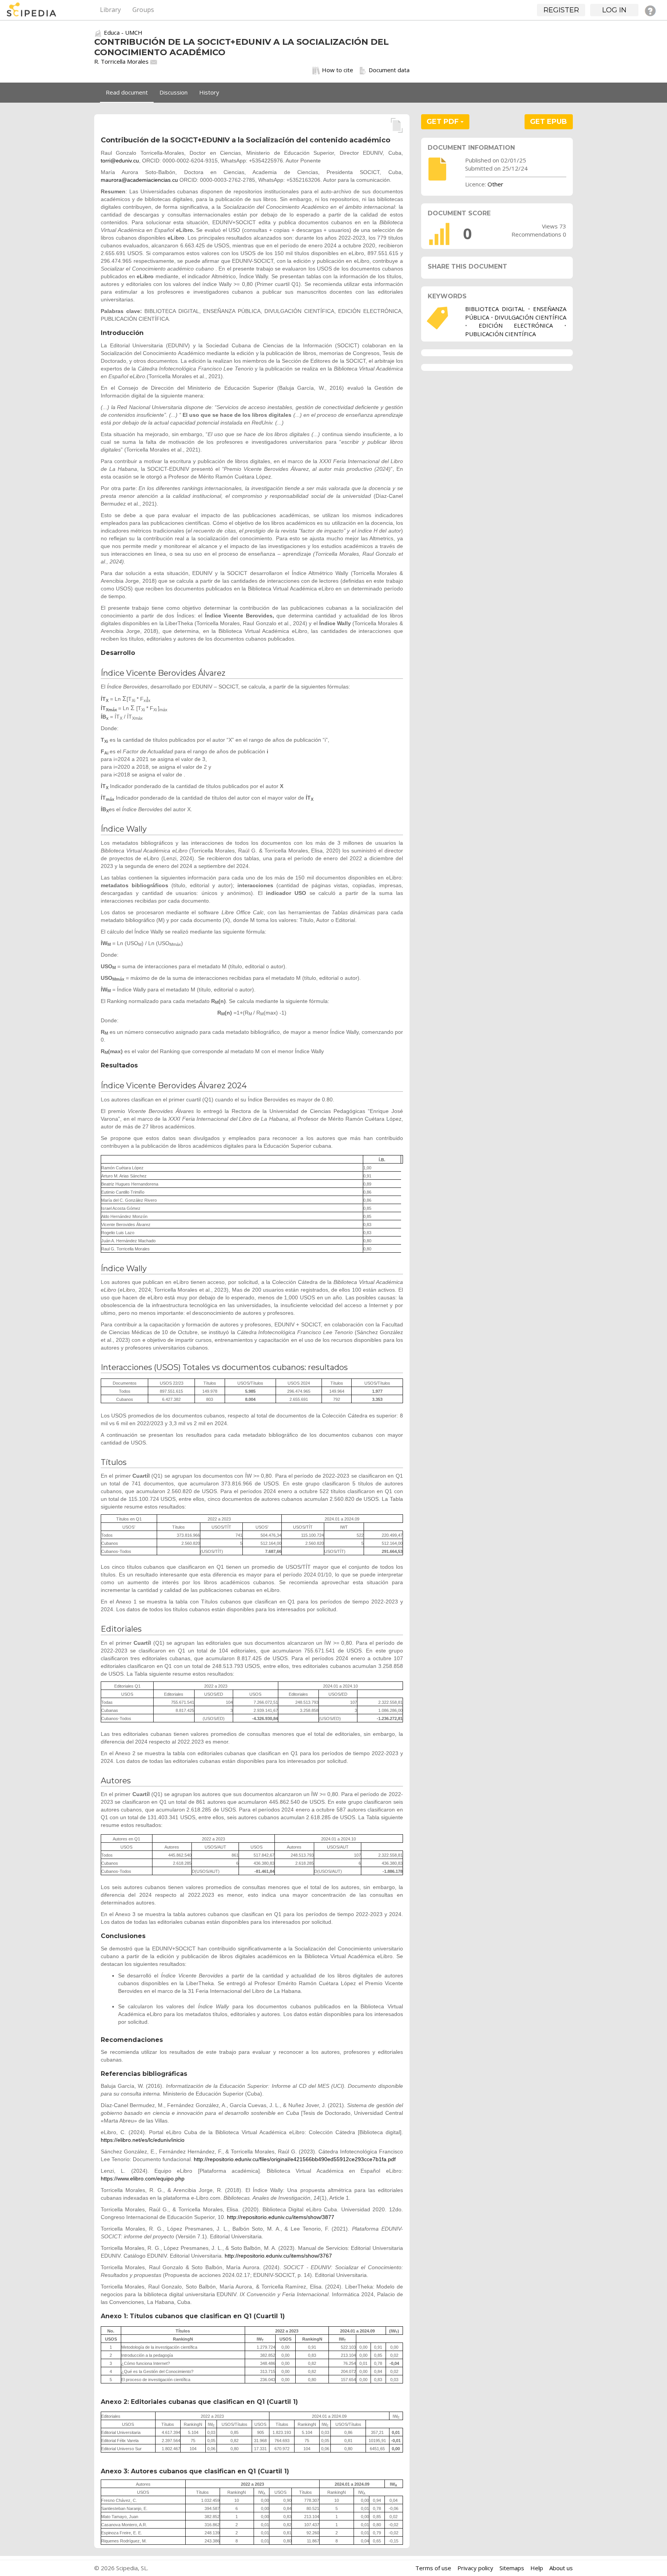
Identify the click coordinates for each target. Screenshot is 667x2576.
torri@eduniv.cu (120, 161)
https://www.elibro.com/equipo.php (143, 2179)
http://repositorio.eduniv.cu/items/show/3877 (281, 2217)
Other (495, 184)
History (209, 92)
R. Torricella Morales (121, 61)
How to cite (338, 70)
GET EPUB (548, 122)
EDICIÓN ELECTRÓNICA (516, 325)
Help (537, 2568)
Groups (143, 10)
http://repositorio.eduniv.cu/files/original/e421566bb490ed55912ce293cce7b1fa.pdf (295, 2159)
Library (110, 10)
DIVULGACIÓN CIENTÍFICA (530, 317)
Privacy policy (475, 2568)
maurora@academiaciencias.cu (139, 180)
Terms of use (433, 2568)
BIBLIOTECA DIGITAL (495, 309)
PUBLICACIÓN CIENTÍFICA (500, 334)
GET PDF (444, 122)
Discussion (174, 92)
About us (561, 2568)
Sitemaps (512, 2568)
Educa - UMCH (123, 32)
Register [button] (561, 10)
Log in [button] (614, 10)
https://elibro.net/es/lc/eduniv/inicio (143, 2140)
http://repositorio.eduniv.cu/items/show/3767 (278, 2256)
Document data (389, 70)
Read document (127, 92)
